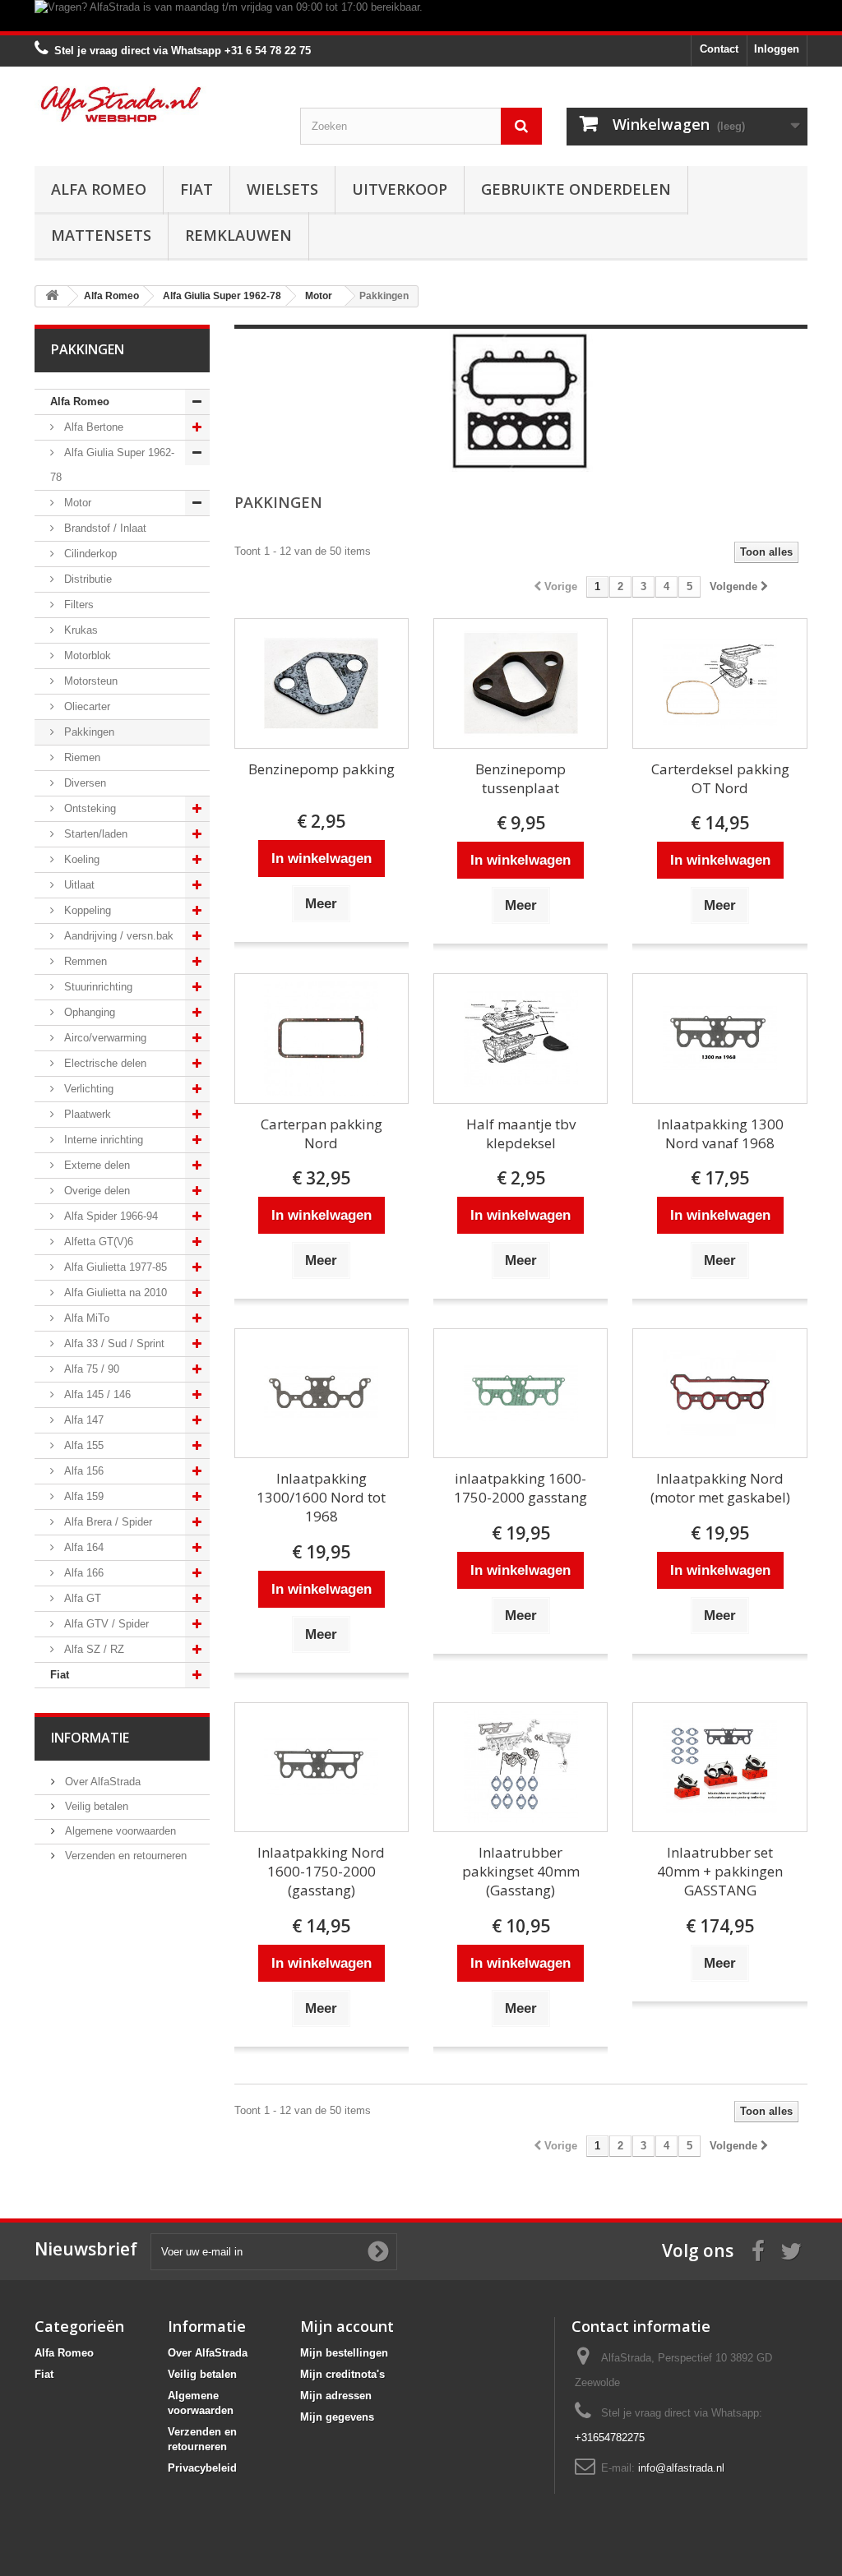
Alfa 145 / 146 (96, 1394)
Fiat (197, 189)
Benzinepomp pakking (322, 769)
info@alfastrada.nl (681, 2468)
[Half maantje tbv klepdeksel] (520, 1039)
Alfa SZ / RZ (93, 1649)
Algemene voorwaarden (119, 1831)
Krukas (79, 630)
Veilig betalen (95, 1806)
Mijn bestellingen (344, 2353)
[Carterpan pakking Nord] (322, 1039)
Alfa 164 (82, 1547)
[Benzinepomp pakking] (322, 683)
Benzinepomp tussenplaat (520, 778)
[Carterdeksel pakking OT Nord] (719, 683)
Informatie (90, 1738)
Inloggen (777, 49)
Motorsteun (89, 681)
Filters (77, 605)
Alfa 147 (82, 1420)
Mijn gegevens (337, 2417)
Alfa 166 (82, 1573)
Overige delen (95, 1191)
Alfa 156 (82, 1471)
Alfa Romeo (99, 189)
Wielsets (282, 189)
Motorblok (86, 656)
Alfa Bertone (92, 427)
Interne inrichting (102, 1140)
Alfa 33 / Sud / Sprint (113, 1343)
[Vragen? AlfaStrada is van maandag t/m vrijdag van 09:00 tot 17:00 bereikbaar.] (421, 16)
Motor (76, 503)
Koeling (80, 859)
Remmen (84, 961)
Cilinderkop (89, 554)
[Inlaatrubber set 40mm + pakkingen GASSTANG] (719, 1768)
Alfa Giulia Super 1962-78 (112, 465)
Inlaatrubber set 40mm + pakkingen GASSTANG (720, 1871)
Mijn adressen (336, 2396)
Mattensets (101, 235)
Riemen (81, 757)
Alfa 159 (82, 1496)
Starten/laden (94, 834)
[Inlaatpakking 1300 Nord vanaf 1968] (719, 1039)
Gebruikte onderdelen (576, 189)
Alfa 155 (82, 1445)
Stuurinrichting (97, 987)
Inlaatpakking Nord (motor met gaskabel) (720, 1488)
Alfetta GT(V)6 (97, 1242)
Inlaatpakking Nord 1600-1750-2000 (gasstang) (321, 1871)
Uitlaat (78, 885)
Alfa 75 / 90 (90, 1369)
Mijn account (347, 2326)
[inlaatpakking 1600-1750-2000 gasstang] (520, 1394)
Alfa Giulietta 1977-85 (114, 1267)
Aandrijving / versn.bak (117, 936)
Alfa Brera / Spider (106, 1522)
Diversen (83, 783)
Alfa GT (81, 1598)
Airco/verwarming (104, 1038)
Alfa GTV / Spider (105, 1624)
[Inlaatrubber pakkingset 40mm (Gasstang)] (520, 1768)
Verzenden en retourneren (124, 1856)
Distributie (86, 579)
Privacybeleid (202, 2468)
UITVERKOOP (400, 189)
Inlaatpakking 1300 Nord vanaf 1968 (720, 1133)
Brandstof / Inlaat (104, 528)
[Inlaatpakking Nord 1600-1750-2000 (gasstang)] (322, 1768)
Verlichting (87, 1089)
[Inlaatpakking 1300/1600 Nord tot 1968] (322, 1394)
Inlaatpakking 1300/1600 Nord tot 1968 (321, 1497)
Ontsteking (88, 808)
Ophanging (88, 1012)
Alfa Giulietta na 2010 (114, 1293)
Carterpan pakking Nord (322, 1133)
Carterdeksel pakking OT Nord (720, 778)
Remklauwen (238, 235)
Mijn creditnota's (342, 2374)
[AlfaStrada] (155, 104)
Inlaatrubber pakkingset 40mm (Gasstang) (521, 1871)
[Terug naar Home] (52, 296)
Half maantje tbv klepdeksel (521, 1133)
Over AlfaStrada (101, 1782)
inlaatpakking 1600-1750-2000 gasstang (520, 1488)
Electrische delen (104, 1063)
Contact (719, 49)
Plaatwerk (86, 1114)
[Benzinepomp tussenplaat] (520, 683)
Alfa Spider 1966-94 (109, 1216)
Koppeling (86, 910)
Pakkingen (88, 732)
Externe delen (95, 1165)
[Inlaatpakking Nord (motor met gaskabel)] (719, 1394)
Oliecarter (86, 706)
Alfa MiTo (85, 1318)
